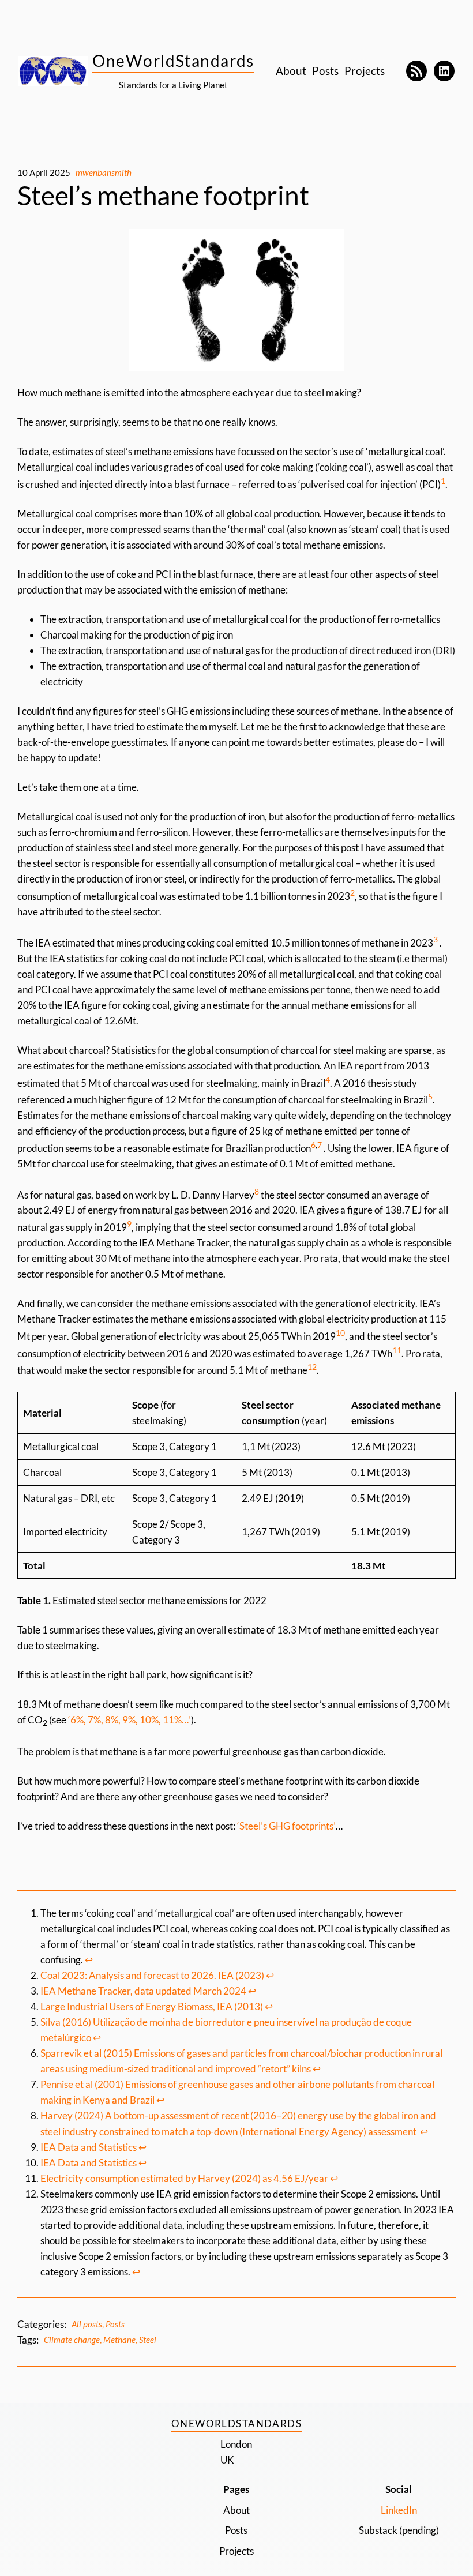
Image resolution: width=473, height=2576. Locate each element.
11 (397, 1350)
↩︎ (89, 1960)
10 (340, 1333)
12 (312, 1367)
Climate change (72, 2340)
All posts (87, 2324)
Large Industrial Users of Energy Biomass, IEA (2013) (152, 2006)
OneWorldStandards (173, 61)
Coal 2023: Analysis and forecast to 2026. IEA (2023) (152, 1975)
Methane (119, 2340)
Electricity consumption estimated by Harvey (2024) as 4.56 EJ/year (184, 2178)
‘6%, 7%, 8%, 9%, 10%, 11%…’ (129, 1720)
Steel (148, 2340)
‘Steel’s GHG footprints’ (286, 1826)
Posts (115, 2324)
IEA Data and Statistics (89, 2147)
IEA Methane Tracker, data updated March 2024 (143, 1991)
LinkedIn (399, 2510)
